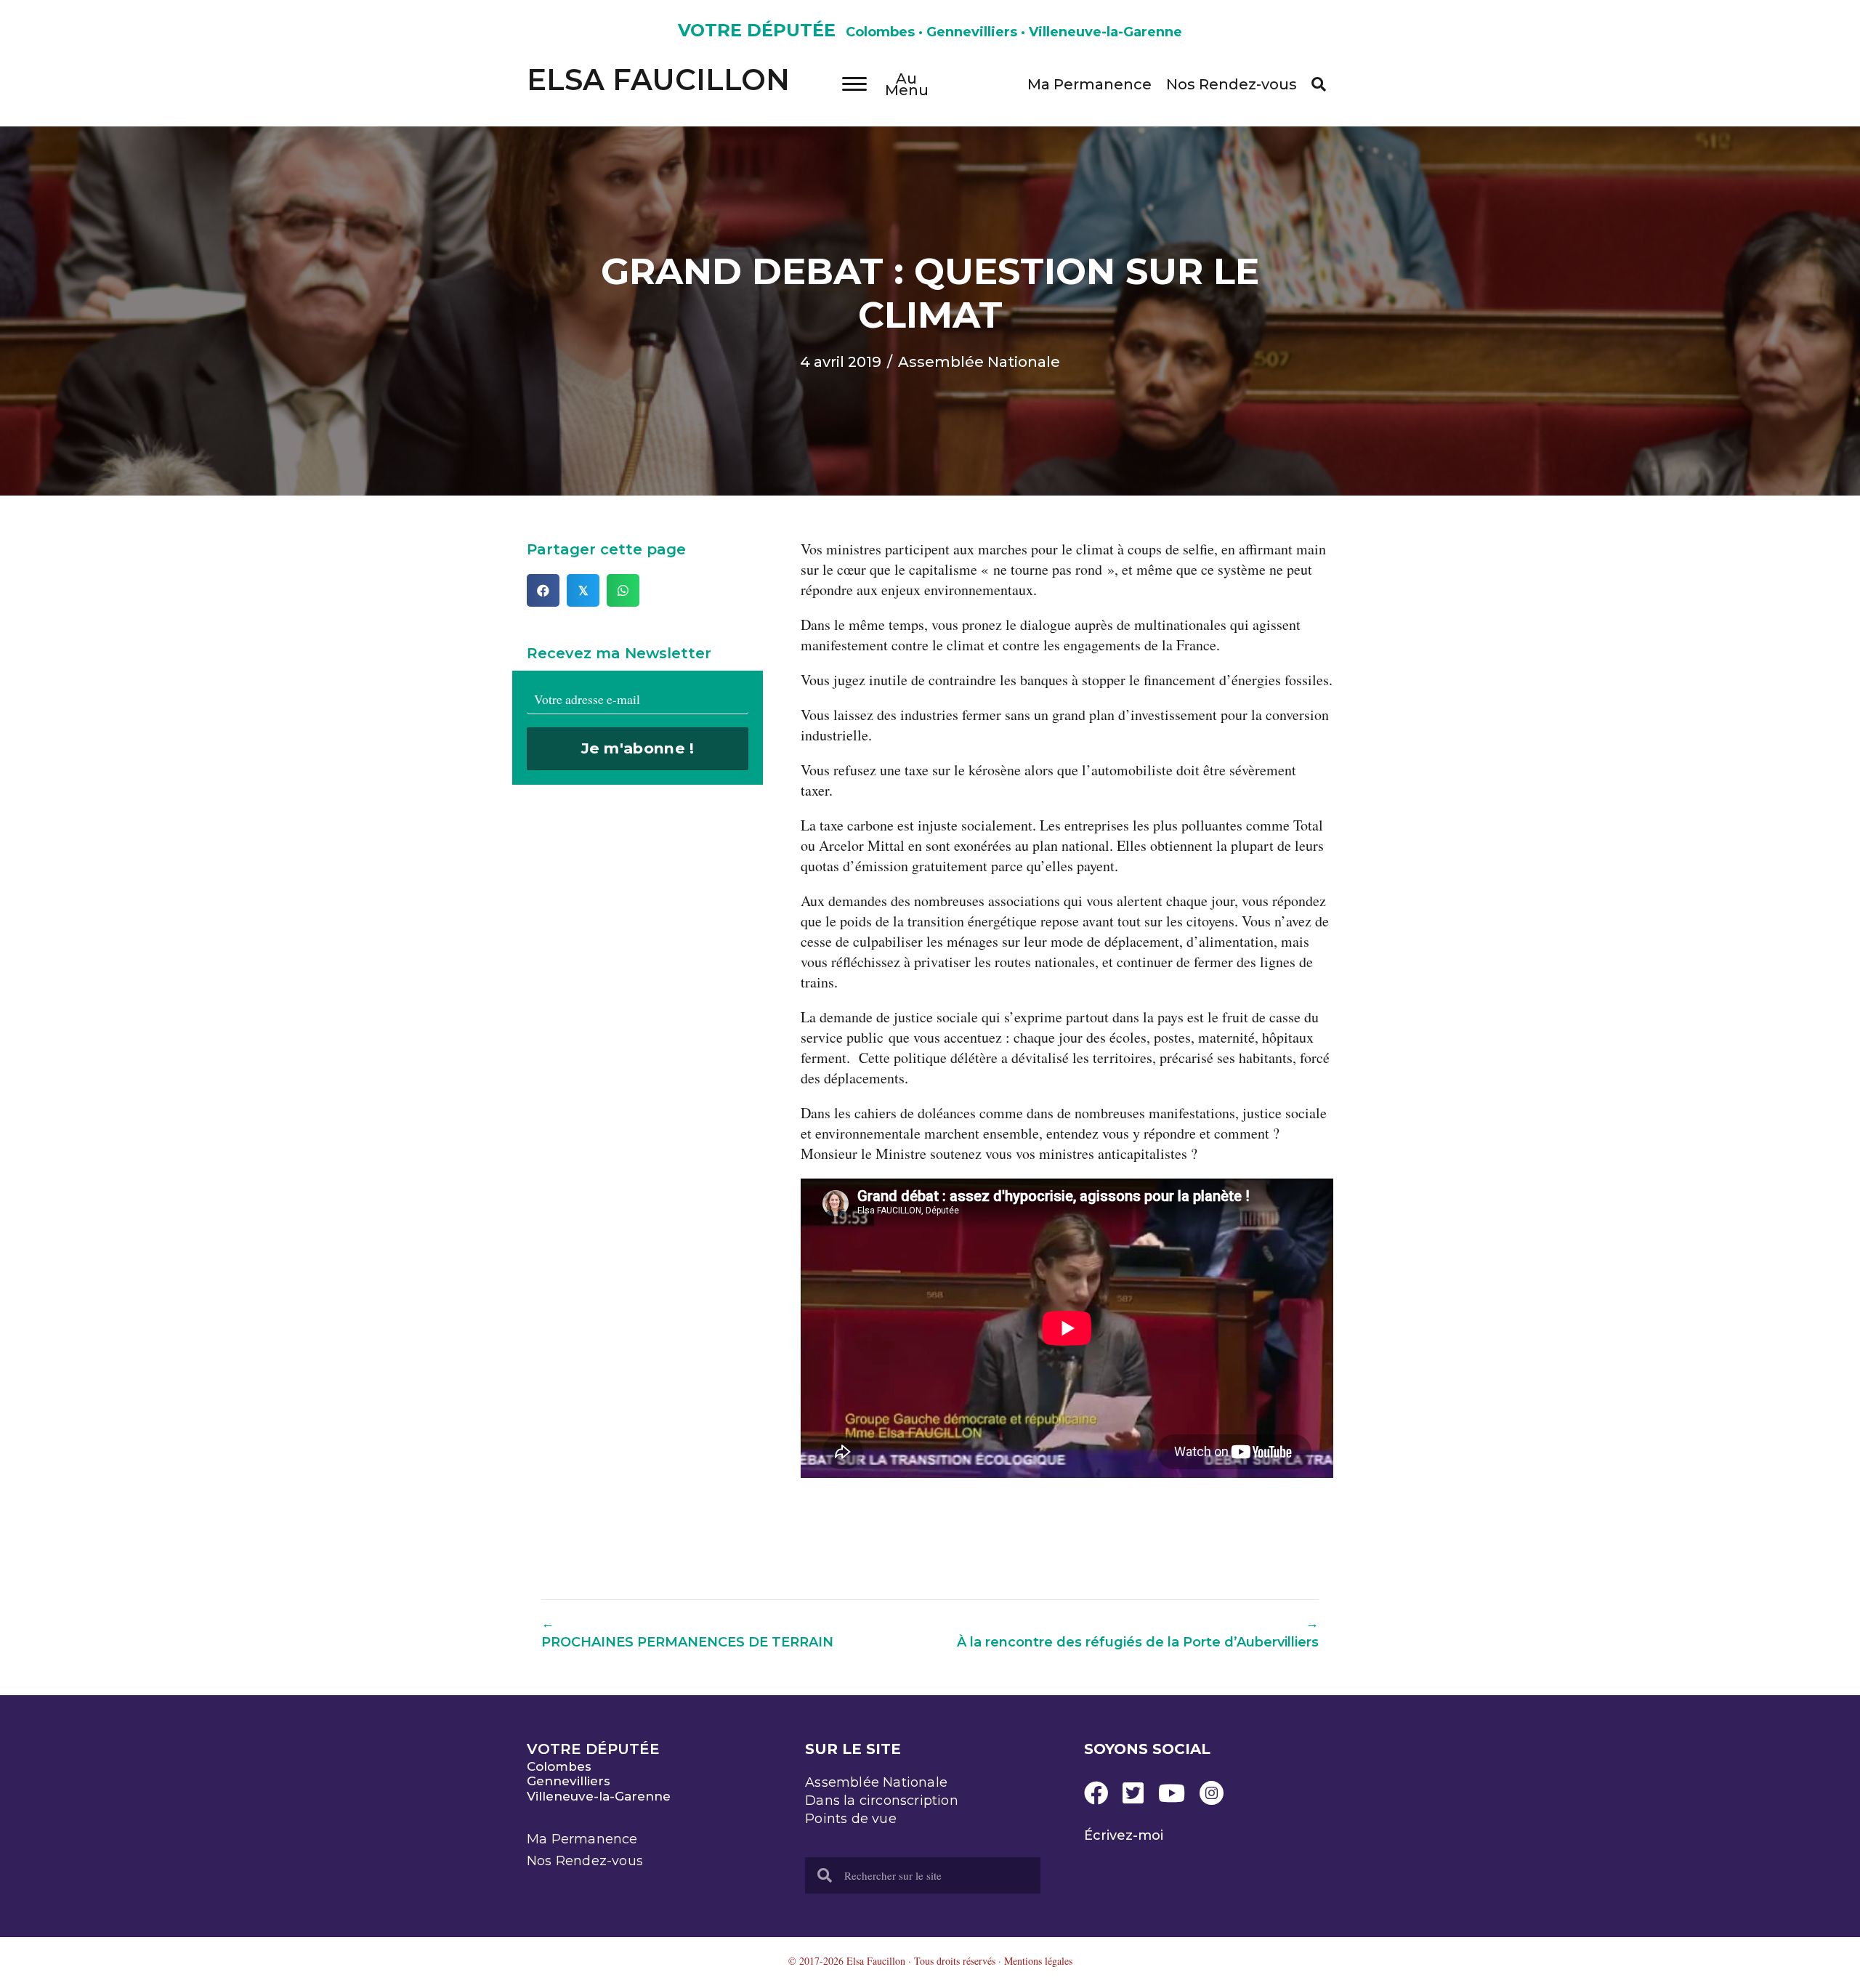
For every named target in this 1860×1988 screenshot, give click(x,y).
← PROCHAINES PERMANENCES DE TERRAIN (687, 1632)
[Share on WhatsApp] (623, 590)
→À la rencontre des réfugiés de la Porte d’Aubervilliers (1138, 1632)
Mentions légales (1038, 1961)
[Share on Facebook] (543, 590)
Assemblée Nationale (979, 362)
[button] (1319, 84)
